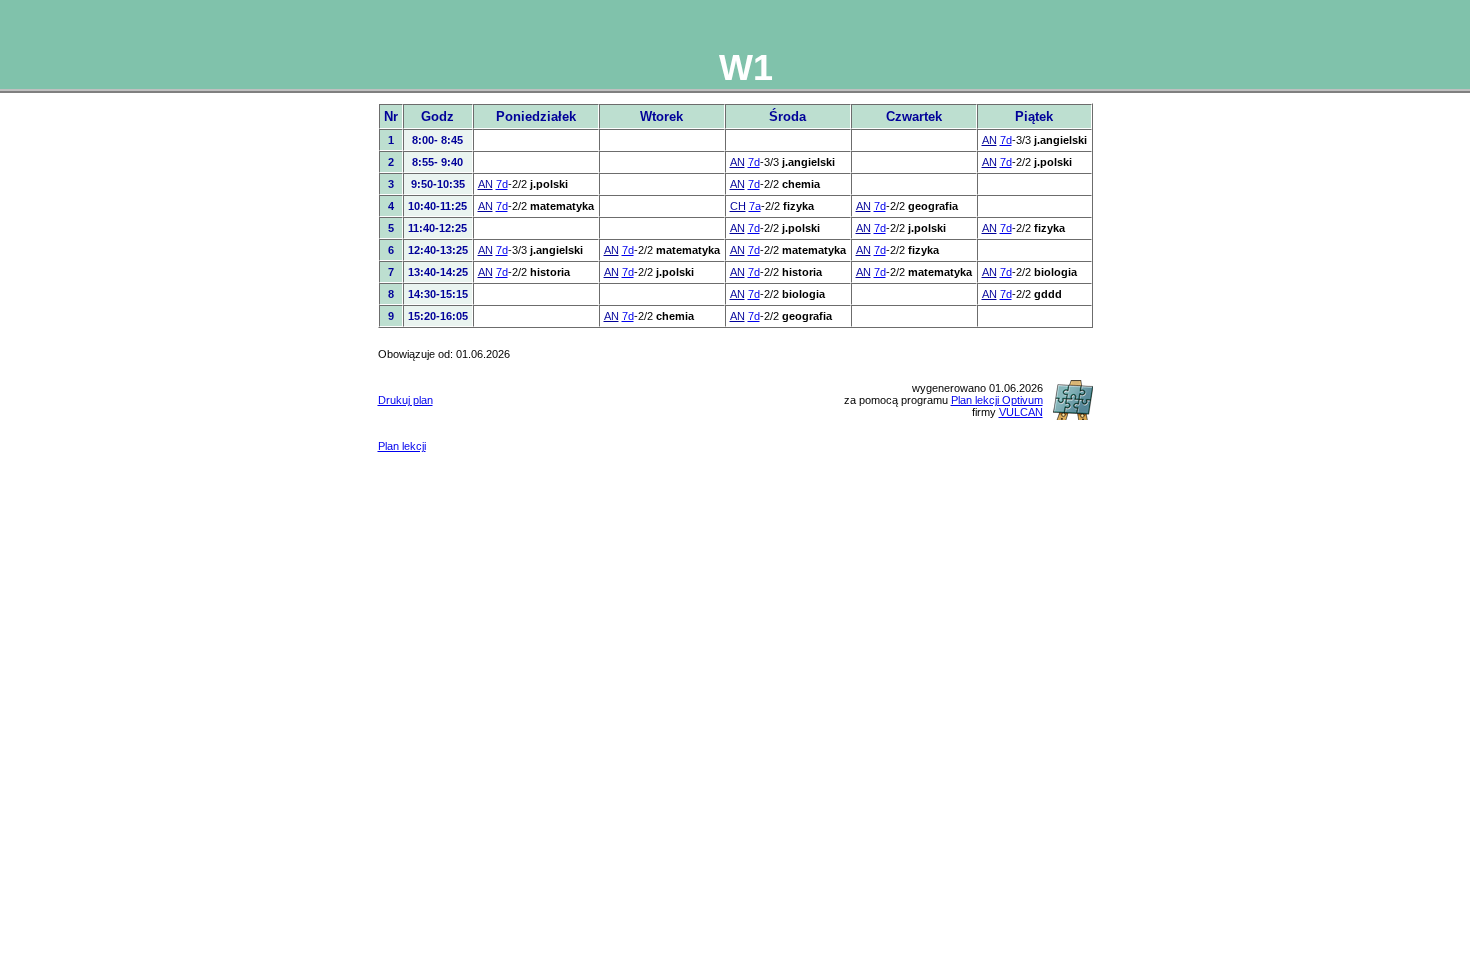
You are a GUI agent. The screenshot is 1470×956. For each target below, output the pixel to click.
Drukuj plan (405, 400)
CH (738, 206)
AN (989, 140)
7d (1006, 140)
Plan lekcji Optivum (997, 400)
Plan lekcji (402, 446)
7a (755, 206)
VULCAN (1021, 412)
